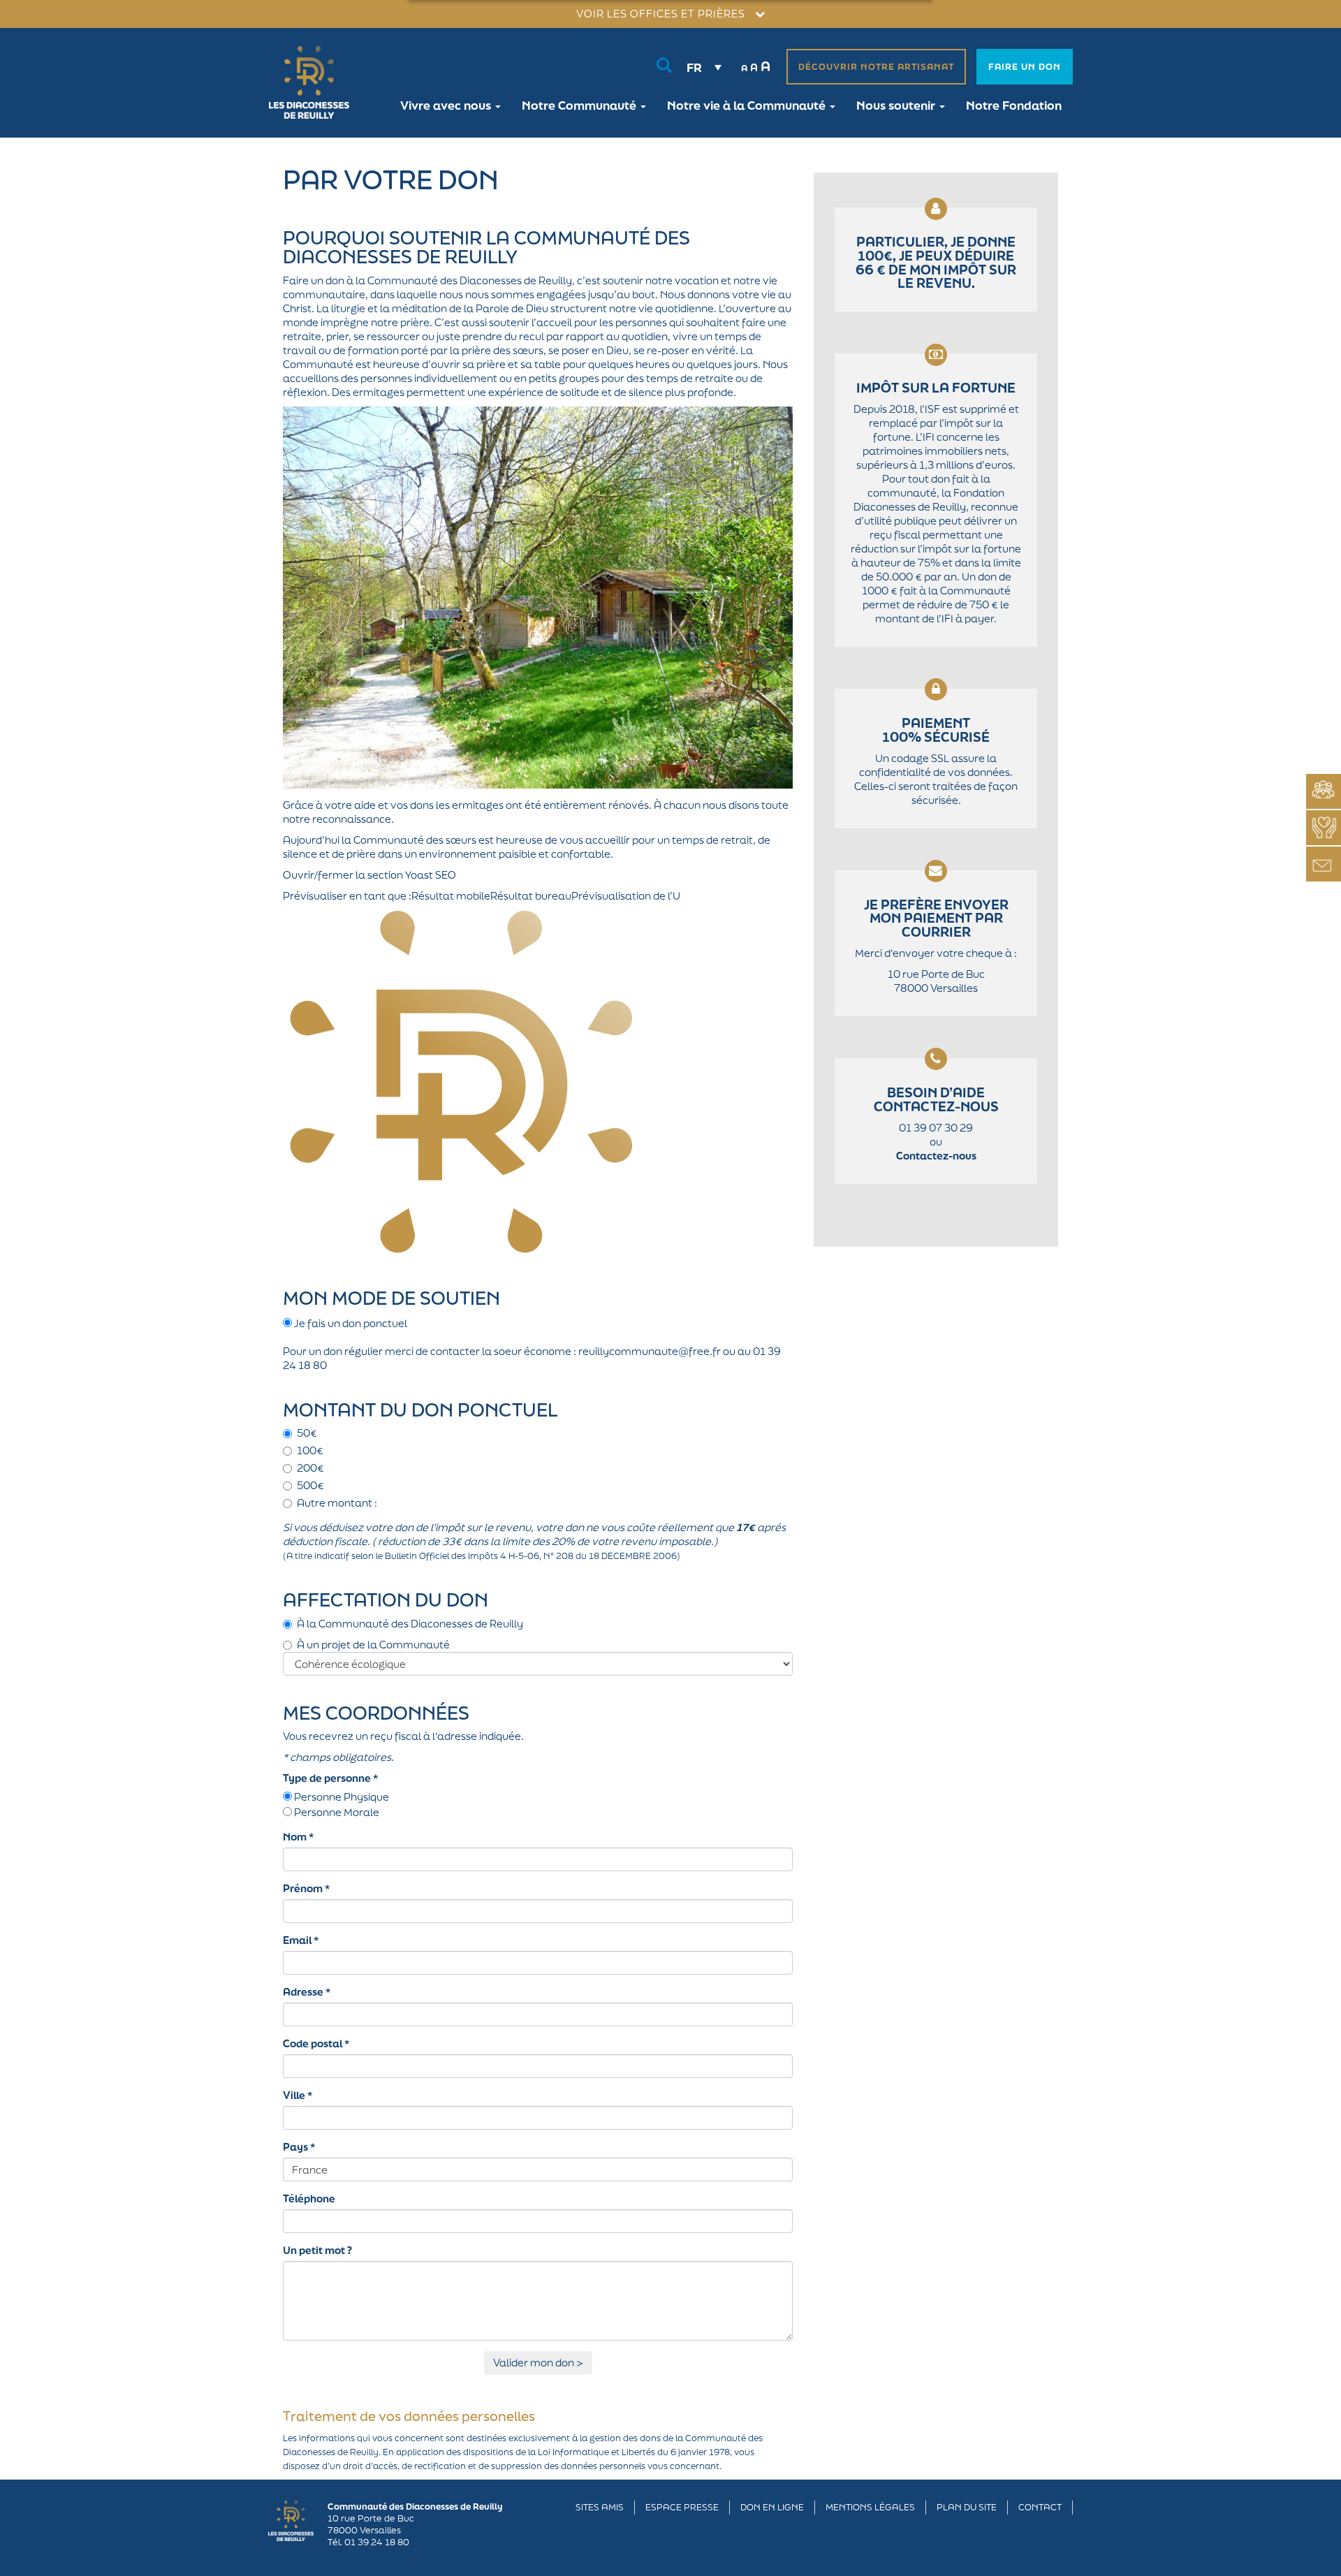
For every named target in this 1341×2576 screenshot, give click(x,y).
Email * (301, 1940)
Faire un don (1025, 67)
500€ (310, 1485)
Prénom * (306, 1888)
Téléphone (309, 2198)
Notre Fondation (1014, 105)
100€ (310, 1450)
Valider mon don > (538, 2363)
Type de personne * (330, 1778)
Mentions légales (870, 2507)
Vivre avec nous (447, 105)
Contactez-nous (936, 1156)
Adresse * (307, 1992)
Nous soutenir (897, 105)
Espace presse (682, 2507)
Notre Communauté (580, 105)
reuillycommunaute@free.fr (650, 1351)
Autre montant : (337, 1503)
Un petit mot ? (317, 2250)
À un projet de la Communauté (373, 1645)
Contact (1040, 2507)
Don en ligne (772, 2507)
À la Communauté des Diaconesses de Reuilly (410, 1624)
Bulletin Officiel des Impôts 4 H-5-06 (462, 1556)
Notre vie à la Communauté (748, 105)
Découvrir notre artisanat (876, 67)
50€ (307, 1433)
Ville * (298, 2095)
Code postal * (316, 2043)
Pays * (299, 2147)
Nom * (298, 1837)
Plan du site (967, 2507)
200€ (310, 1468)
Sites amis (600, 2507)
